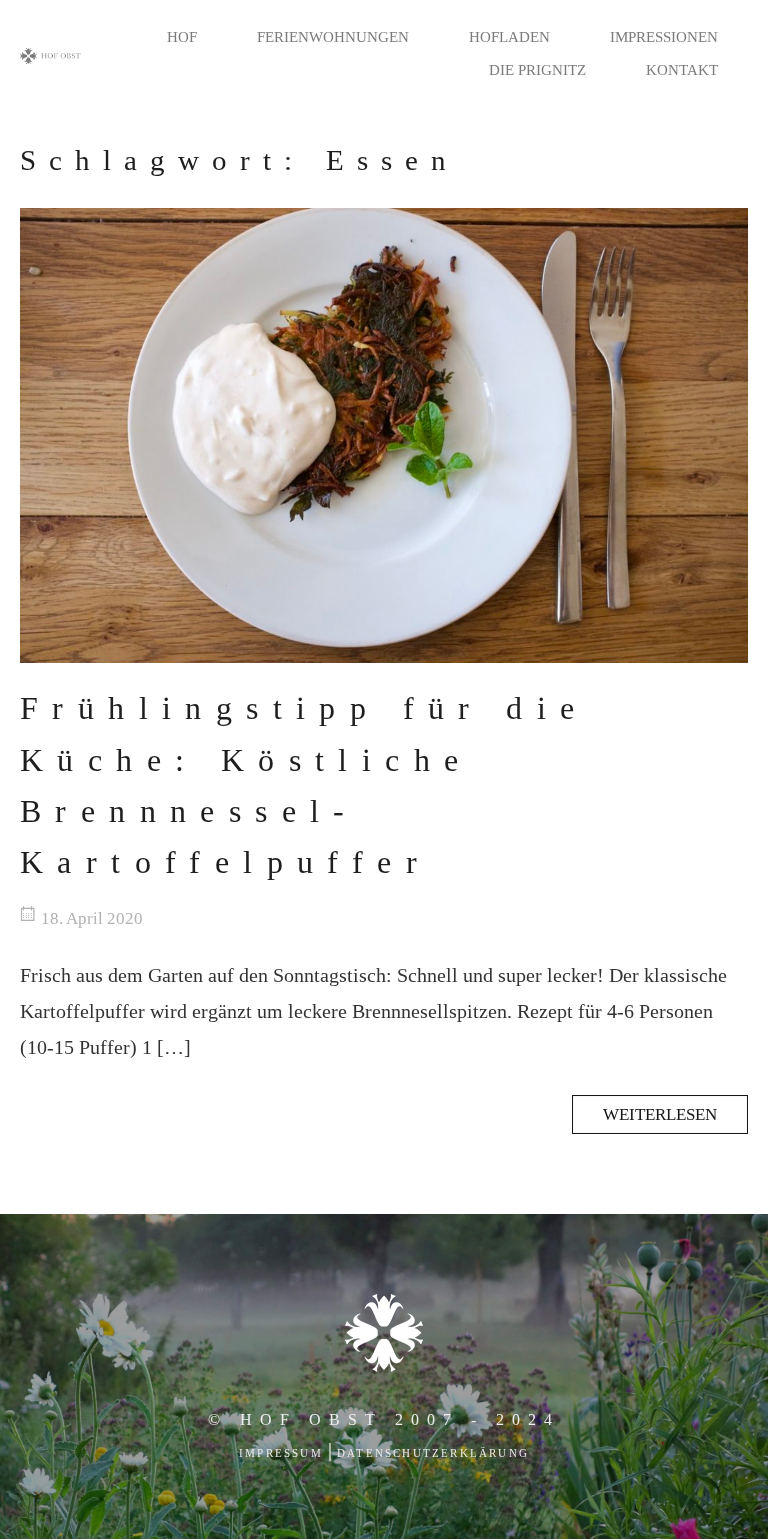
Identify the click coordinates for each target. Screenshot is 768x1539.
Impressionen (664, 37)
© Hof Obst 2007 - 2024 (384, 1419)
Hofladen (509, 37)
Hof (182, 37)
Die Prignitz (537, 70)
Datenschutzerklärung (433, 1453)
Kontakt (682, 70)
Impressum (281, 1453)
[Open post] (384, 435)
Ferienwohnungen (333, 37)
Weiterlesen (660, 1114)
